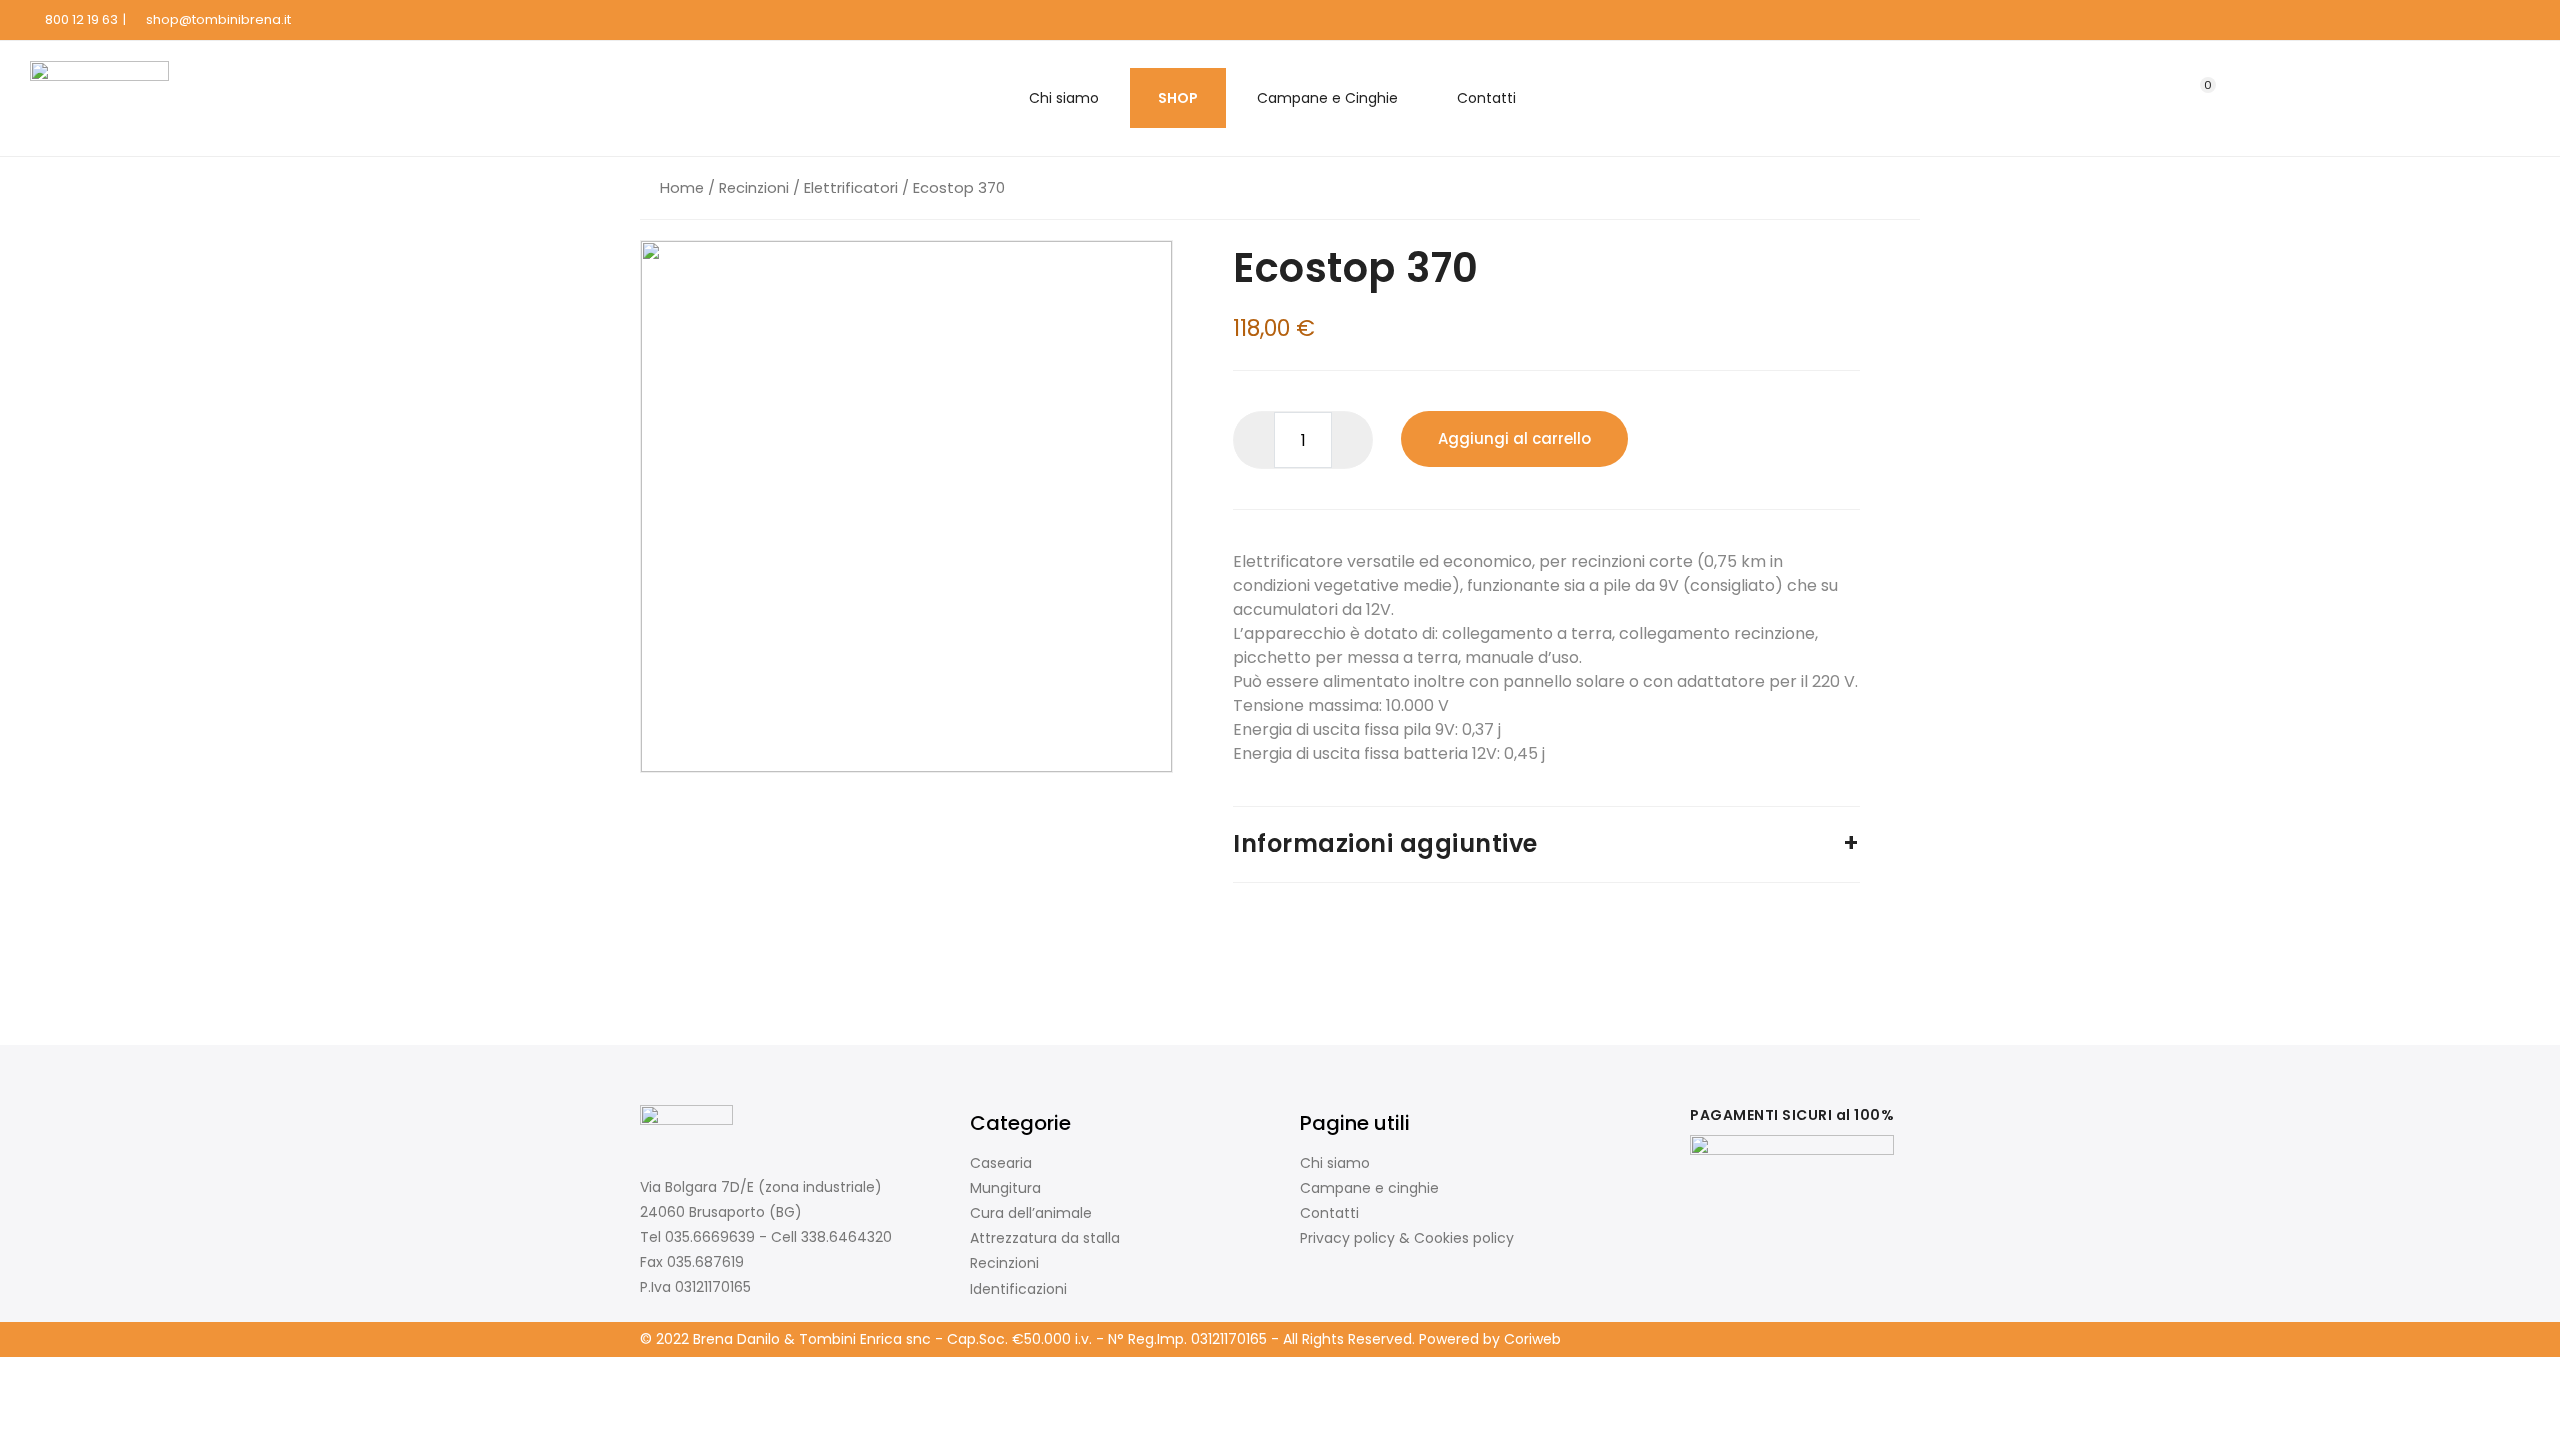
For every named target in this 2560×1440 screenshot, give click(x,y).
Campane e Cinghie (1327, 98)
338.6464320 (846, 1237)
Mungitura (1005, 1188)
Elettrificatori (851, 188)
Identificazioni (1018, 1289)
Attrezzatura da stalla (1045, 1238)
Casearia (1001, 1163)
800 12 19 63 (81, 19)
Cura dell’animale (1031, 1213)
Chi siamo (1064, 98)
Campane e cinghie (1369, 1188)
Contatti (1486, 98)
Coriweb (1532, 1339)
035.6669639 (710, 1237)
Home (682, 188)
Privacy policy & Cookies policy (1407, 1238)
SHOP (1178, 98)
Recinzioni (754, 188)
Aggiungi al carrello (1514, 438)
